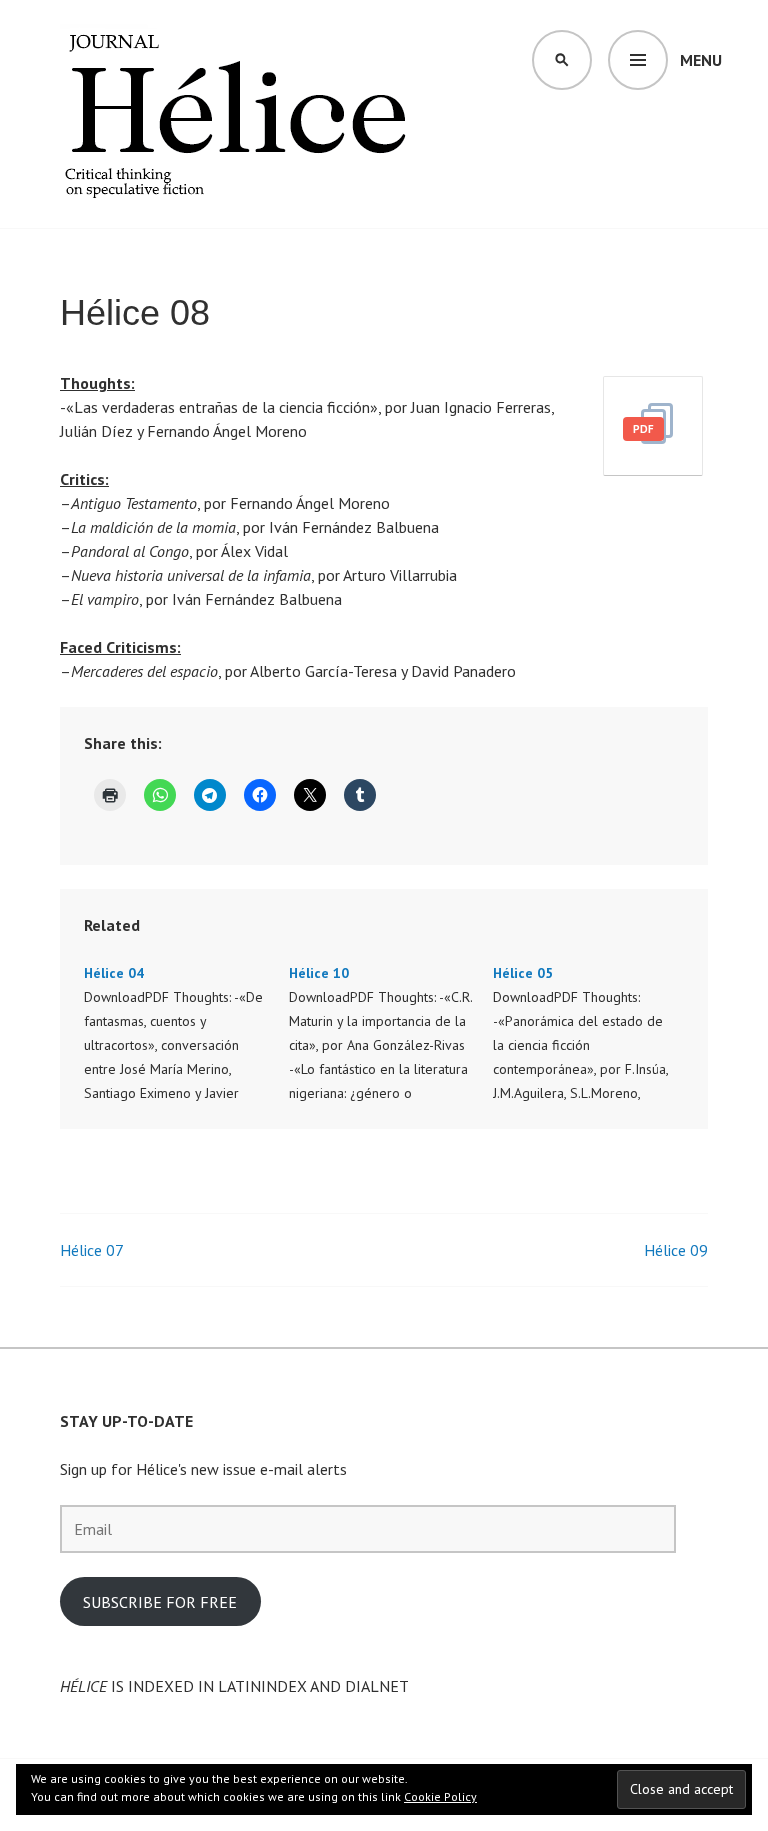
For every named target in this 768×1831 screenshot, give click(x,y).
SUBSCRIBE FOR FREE (160, 1602)
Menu (701, 60)
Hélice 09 (676, 1250)
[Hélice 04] (186, 1033)
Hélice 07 (92, 1250)
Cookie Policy (440, 1796)
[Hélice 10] (391, 1033)
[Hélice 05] (595, 1033)
